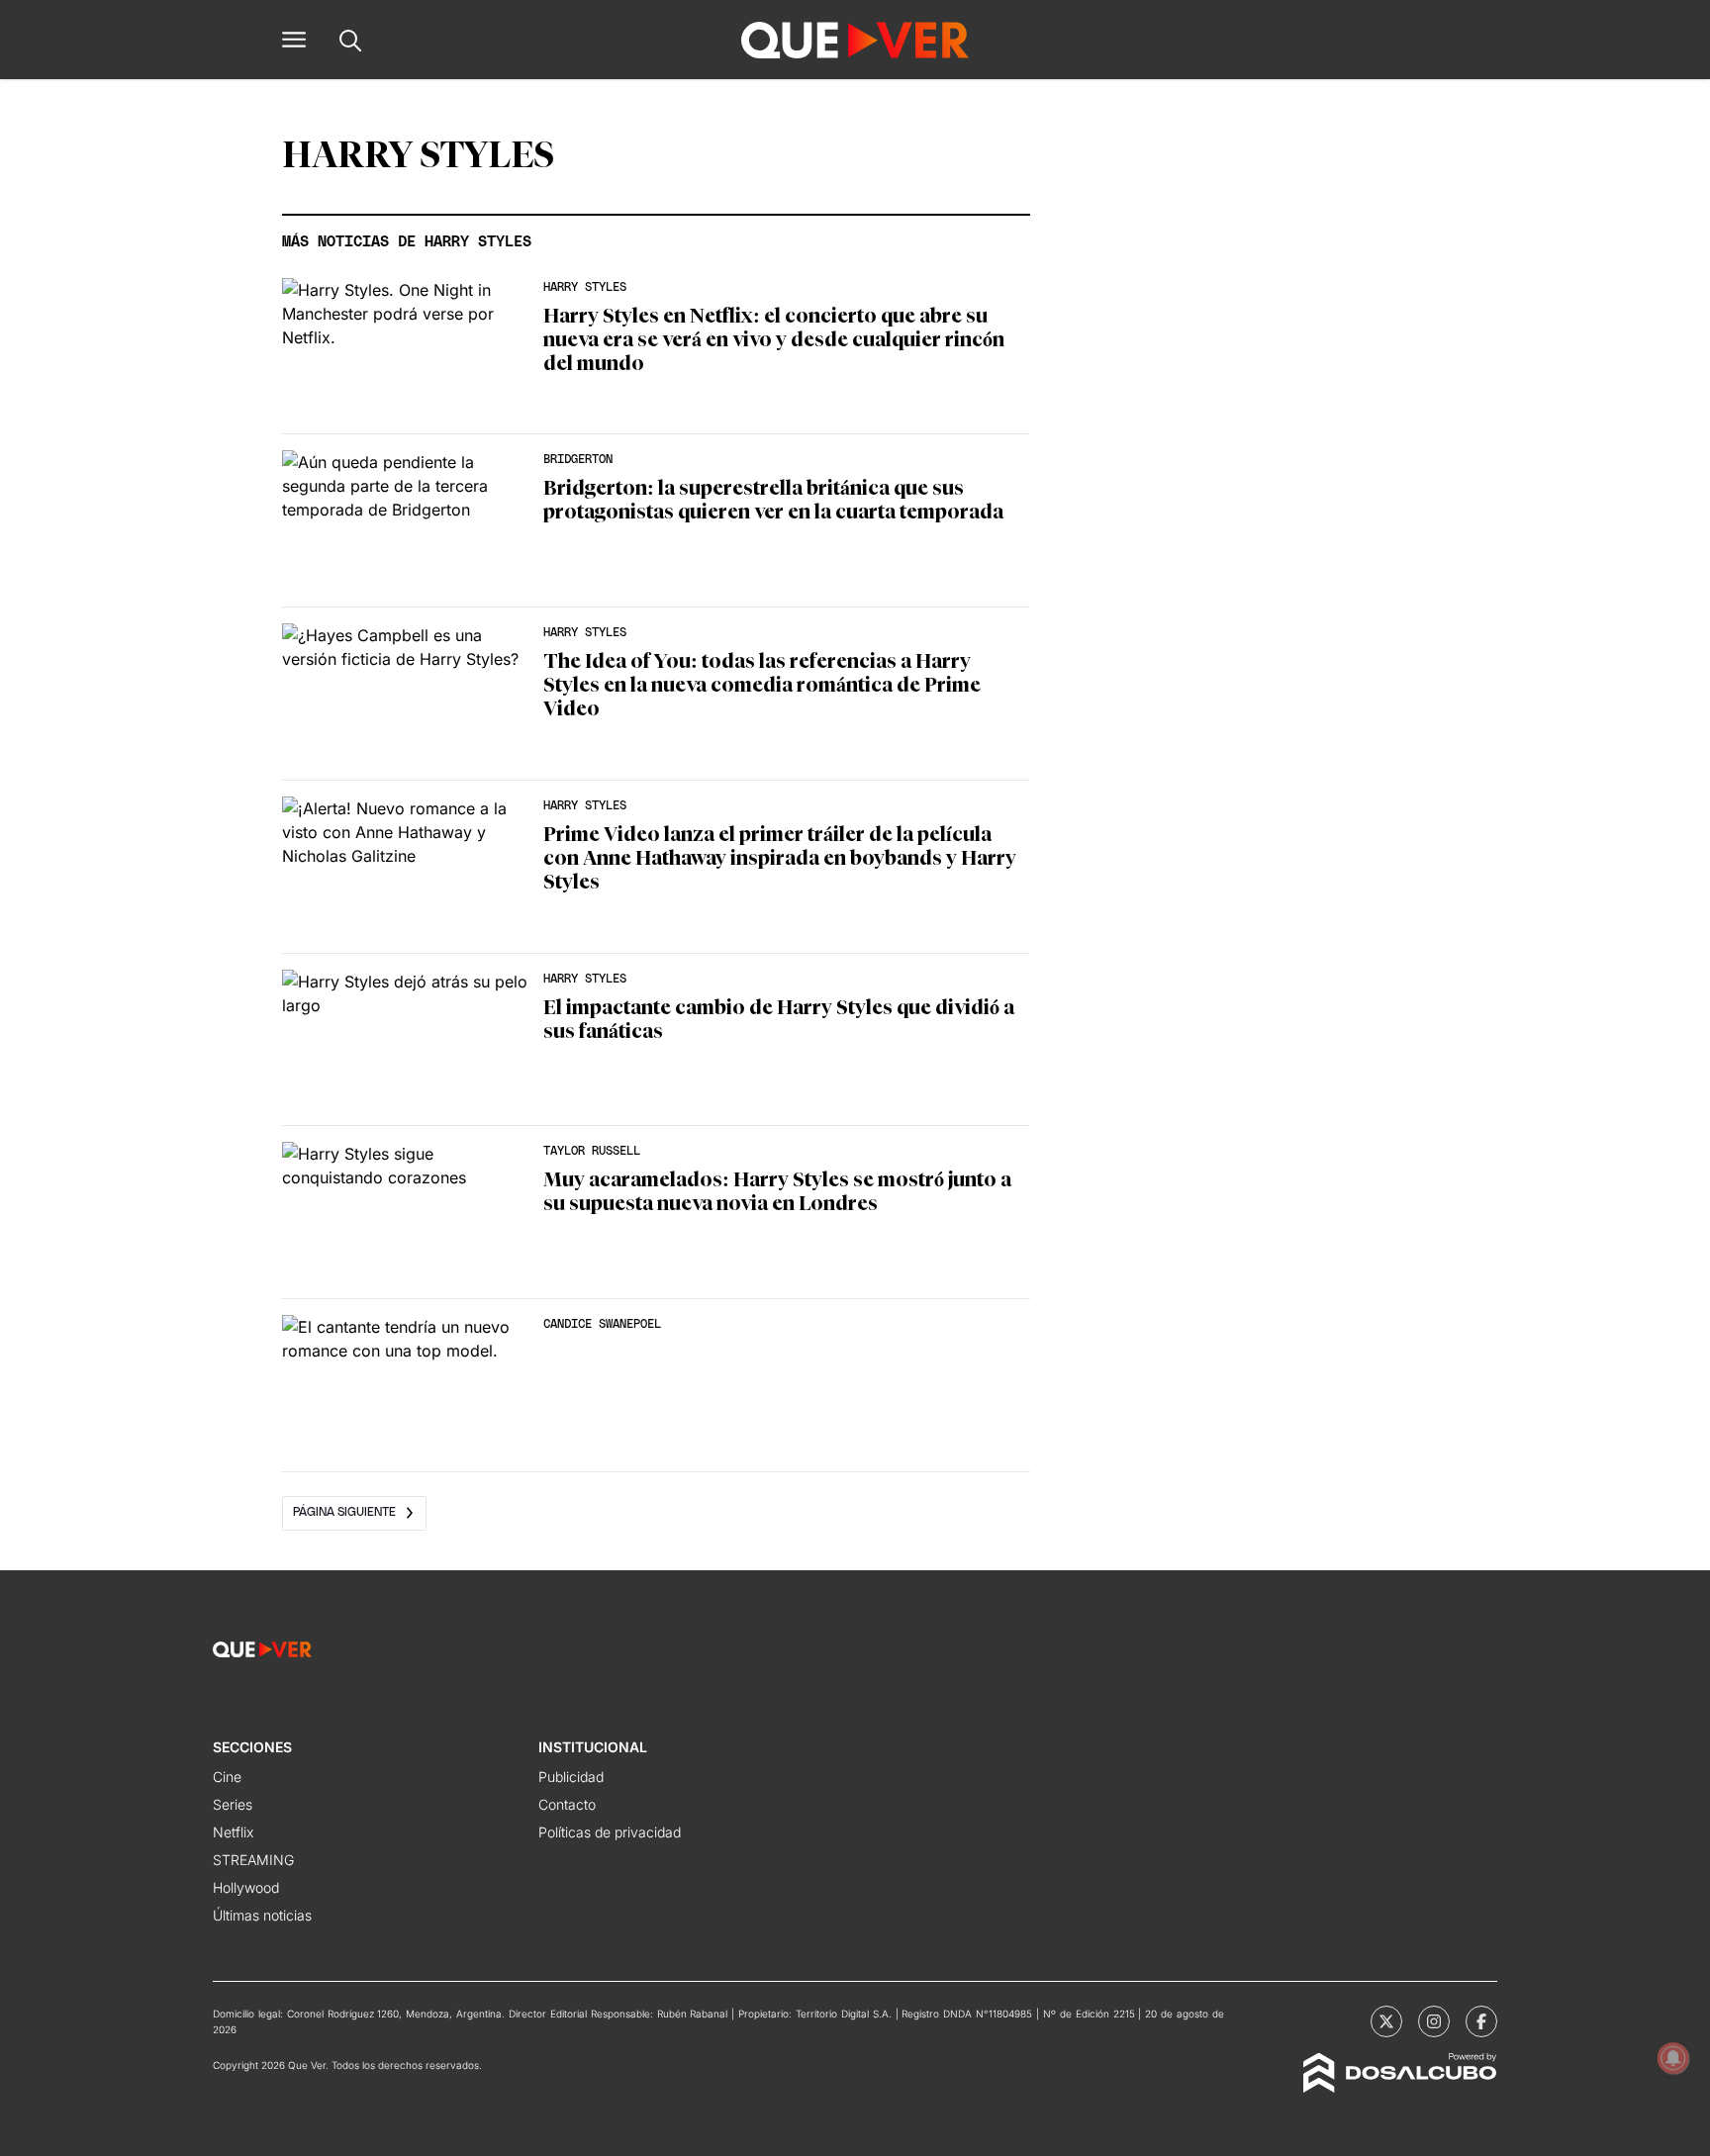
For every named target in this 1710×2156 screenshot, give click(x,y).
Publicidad (571, 1777)
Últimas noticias (262, 1915)
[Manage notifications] (1673, 2058)
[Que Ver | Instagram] (1434, 2021)
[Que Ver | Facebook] (1481, 2021)
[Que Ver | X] (1386, 2021)
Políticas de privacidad (610, 1832)
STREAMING (253, 1860)
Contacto (567, 1804)
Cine (227, 1777)
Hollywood (246, 1887)
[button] (294, 40)
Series (233, 1804)
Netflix (233, 1832)
